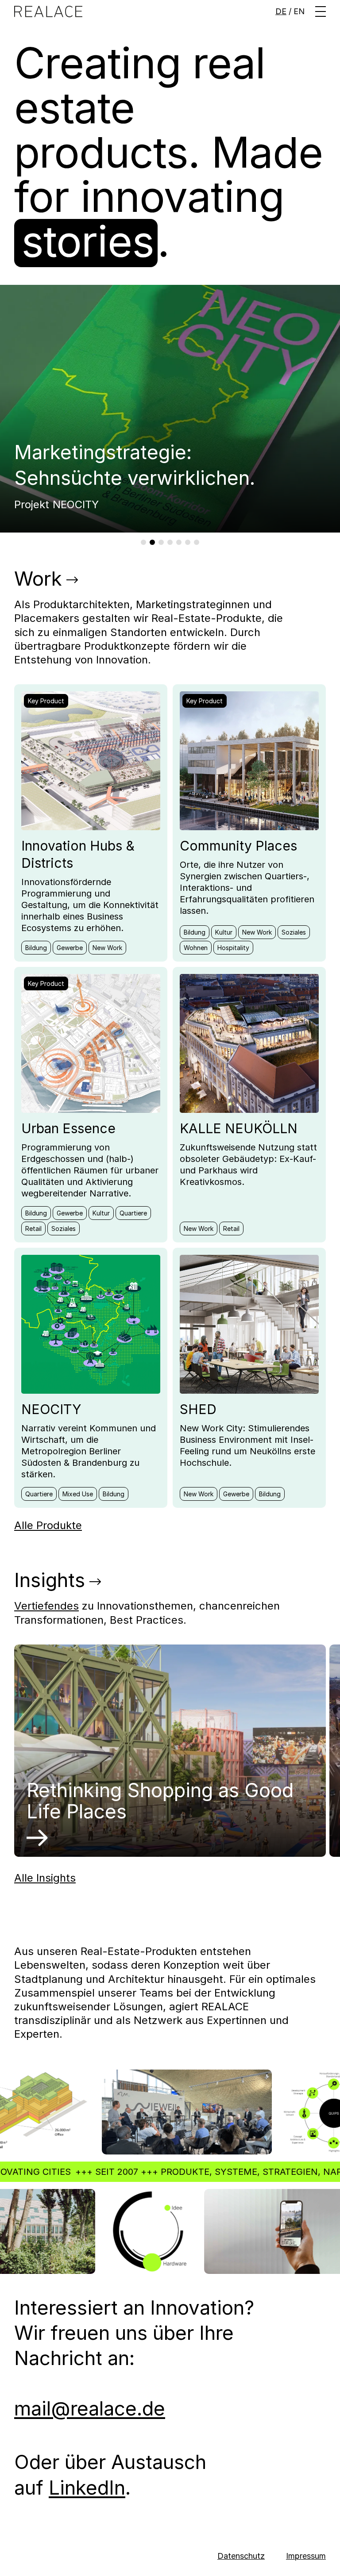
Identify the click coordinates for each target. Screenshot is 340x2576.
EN (299, 11)
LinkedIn (87, 2488)
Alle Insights (45, 1878)
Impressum (306, 2556)
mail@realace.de (90, 2408)
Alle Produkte (48, 1525)
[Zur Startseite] (48, 11)
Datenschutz (241, 2556)
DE (281, 11)
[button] (321, 11)
